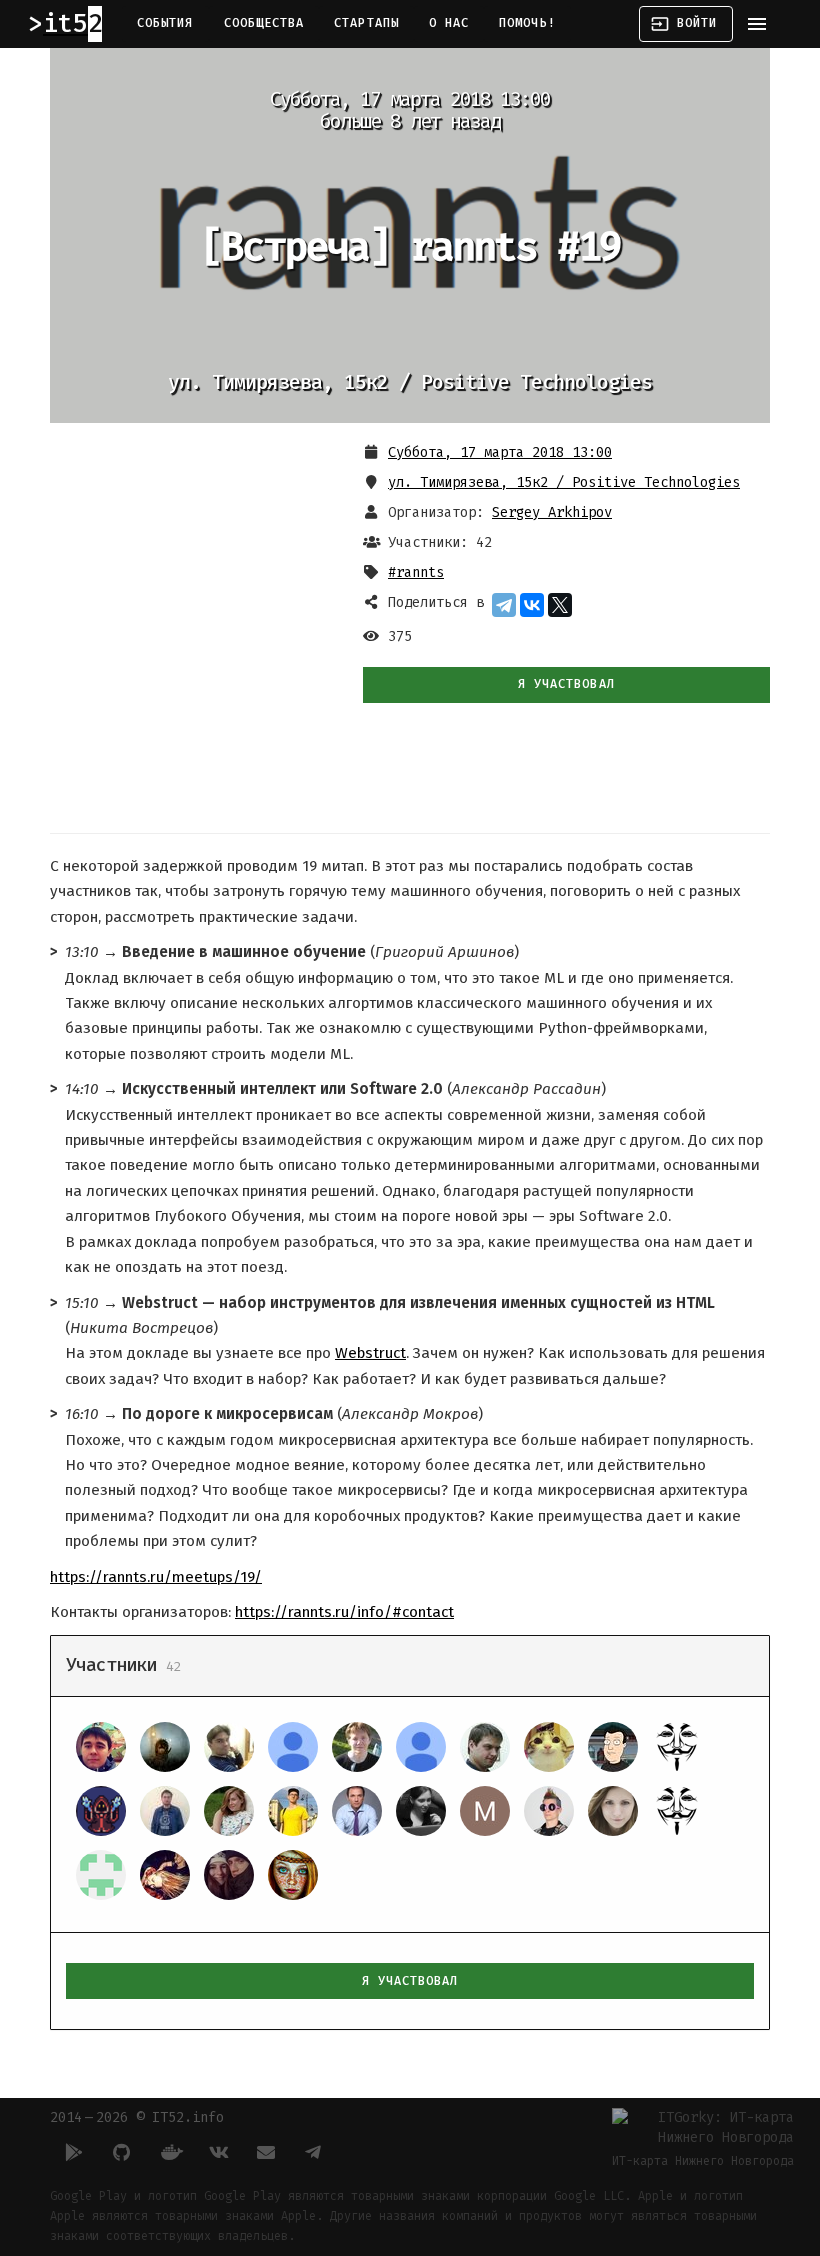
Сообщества (264, 23)
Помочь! (527, 23)
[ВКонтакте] (532, 605)
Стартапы (366, 23)
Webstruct (370, 1353)
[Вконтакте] (218, 2152)
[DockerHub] (170, 2152)
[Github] (122, 2152)
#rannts (416, 572)
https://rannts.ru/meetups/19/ (156, 1577)
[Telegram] (504, 605)
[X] (560, 605)
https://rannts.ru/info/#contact (344, 1612)
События (165, 23)
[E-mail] (266, 2152)
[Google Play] (74, 2152)
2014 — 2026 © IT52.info (137, 2117)
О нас (449, 23)
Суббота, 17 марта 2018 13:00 (500, 452)
